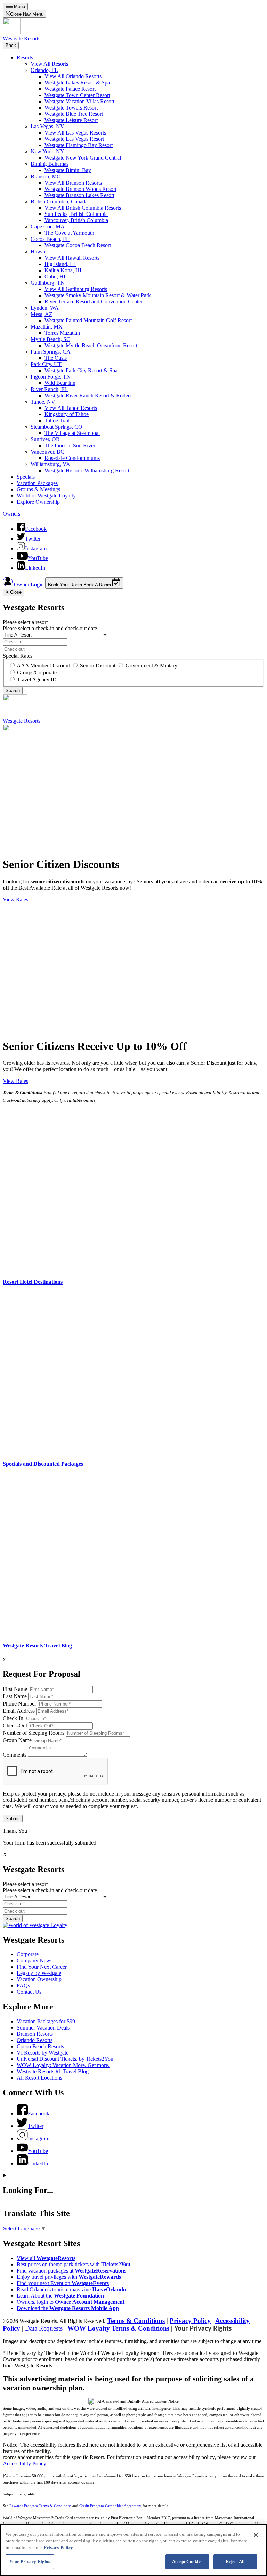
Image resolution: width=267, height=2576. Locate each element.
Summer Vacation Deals (43, 2028)
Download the (68, 2308)
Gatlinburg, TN (48, 283)
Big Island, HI (60, 264)
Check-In (13, 1718)
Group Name (17, 1740)
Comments (15, 1755)
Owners (11, 514)
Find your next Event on (63, 2283)
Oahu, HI (55, 277)
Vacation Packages (37, 483)
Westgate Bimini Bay (68, 170)
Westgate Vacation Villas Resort (79, 101)
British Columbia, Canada (59, 201)
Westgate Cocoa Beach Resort (78, 245)
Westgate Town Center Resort (77, 95)
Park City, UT (46, 364)
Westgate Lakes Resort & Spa (77, 83)
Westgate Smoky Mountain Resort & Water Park (98, 295)
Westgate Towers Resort (71, 108)
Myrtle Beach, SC (50, 339)
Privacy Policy (190, 2321)
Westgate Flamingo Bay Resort (79, 145)
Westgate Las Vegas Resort (74, 139)
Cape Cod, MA (48, 226)
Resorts (25, 58)
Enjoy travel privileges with (69, 2277)
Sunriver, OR (45, 439)
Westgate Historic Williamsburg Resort (87, 471)
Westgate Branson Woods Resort (80, 189)
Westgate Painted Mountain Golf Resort (88, 320)
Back (11, 45)
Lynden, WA (45, 308)
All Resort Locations (39, 2078)
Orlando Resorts (35, 2040)
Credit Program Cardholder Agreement (110, 2506)
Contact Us (29, 1992)
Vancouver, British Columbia (76, 220)
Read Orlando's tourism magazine (71, 2289)
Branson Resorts (35, 2034)
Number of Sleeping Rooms (34, 1733)
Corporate (28, 1954)
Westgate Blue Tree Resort (74, 114)
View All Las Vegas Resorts (75, 133)
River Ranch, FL (49, 389)
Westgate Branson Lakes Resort (79, 195)
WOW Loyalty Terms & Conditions (118, 2328)
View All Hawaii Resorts (72, 258)
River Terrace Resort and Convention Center (94, 302)
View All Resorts (49, 64)
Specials (26, 477)
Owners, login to (71, 2302)
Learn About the (60, 2296)
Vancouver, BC (47, 452)
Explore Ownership (38, 502)
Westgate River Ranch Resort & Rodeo (88, 395)
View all (46, 2258)
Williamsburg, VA (50, 464)
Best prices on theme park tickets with (74, 2264)
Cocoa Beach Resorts (40, 2046)
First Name (15, 1689)
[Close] (256, 2535)
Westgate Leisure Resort (71, 120)
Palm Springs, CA (51, 352)
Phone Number (19, 1704)
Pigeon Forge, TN (51, 377)
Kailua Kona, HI (63, 270)
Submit (13, 1819)
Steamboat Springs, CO (56, 427)
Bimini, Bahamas (50, 164)
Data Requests (45, 2328)
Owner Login (29, 585)
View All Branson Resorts (73, 183)
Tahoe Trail (57, 420)
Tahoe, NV (43, 402)
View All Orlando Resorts (73, 76)
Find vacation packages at (71, 2271)
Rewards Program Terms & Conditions (40, 2506)
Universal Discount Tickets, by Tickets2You (65, 2059)
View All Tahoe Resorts (71, 408)
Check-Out (15, 1726)
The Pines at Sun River (70, 445)
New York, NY (47, 151)
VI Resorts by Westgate (43, 2053)
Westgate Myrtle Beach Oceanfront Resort (91, 345)
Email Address (19, 1711)
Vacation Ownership (39, 1979)
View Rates (15, 900)
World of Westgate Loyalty (46, 496)
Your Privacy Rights (203, 2329)
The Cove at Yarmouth (69, 233)
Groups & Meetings (38, 489)
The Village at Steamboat (72, 433)
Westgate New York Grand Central (83, 158)
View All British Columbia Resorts (83, 208)
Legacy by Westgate (39, 1973)
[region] (133, 2550)
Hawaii (39, 252)
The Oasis (56, 358)
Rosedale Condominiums (72, 458)
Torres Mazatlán (62, 333)
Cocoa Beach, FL (50, 239)
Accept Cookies (187, 2562)
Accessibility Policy (24, 2464)
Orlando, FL (44, 70)
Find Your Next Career (42, 1967)
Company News (35, 1961)
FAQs (23, 1986)
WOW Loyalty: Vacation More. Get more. (63, 2065)
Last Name (15, 1696)
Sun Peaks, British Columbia (76, 214)
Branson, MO (46, 176)
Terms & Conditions (136, 2321)
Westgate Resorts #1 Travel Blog (53, 2071)
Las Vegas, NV (47, 126)
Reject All (235, 2562)
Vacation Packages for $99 (46, 2021)
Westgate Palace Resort (70, 89)
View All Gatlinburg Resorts (76, 289)
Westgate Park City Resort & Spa (81, 370)
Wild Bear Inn (60, 383)
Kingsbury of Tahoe (67, 414)
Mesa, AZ (42, 314)
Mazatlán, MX (47, 327)
